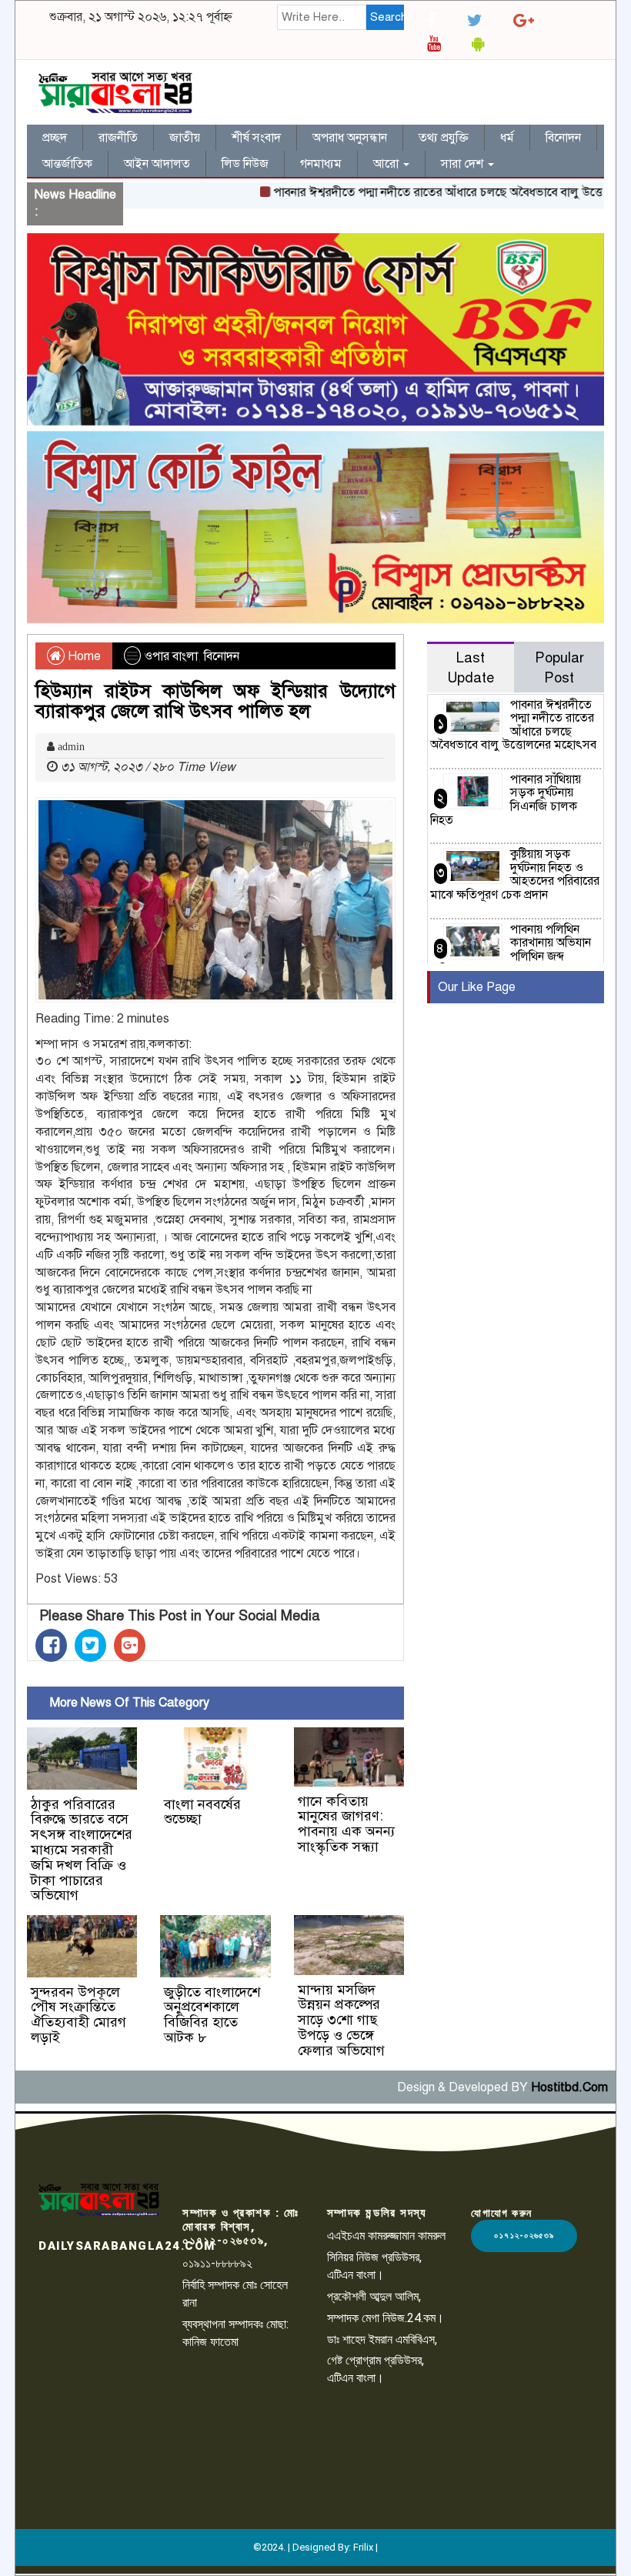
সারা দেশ (464, 164)
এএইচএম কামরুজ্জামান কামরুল (386, 2236)
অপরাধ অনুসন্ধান (350, 138)
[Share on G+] (130, 1645)
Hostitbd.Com (569, 2087)
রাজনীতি (118, 138)
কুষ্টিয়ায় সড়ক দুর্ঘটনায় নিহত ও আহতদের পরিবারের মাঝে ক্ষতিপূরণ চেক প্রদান (515, 874)
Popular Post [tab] (559, 667)
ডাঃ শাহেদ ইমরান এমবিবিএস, (382, 2339)
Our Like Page (477, 987)
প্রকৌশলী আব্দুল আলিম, (374, 2296)
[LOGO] (99, 2199)
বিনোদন (563, 138)
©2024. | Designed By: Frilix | (315, 2547)
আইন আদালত (157, 164)
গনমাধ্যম (321, 164)
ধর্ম (507, 138)
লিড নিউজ (245, 164)
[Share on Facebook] (51, 1645)
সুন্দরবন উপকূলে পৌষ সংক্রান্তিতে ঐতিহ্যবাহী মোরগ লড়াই (78, 2015)
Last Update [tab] (471, 667)
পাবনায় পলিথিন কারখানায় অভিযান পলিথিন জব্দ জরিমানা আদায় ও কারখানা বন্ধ (511, 950)
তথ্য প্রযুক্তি (444, 138)
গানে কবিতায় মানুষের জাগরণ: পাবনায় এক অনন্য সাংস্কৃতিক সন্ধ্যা (346, 1824)
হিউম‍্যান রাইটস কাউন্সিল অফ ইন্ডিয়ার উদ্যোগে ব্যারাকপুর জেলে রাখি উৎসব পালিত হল (215, 701)
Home (83, 656)
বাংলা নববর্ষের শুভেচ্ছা (202, 1812)
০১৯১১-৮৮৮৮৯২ (217, 2263)
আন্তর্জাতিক (67, 164)
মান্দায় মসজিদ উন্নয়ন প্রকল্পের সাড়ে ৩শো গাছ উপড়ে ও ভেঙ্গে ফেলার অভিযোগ (341, 2020)
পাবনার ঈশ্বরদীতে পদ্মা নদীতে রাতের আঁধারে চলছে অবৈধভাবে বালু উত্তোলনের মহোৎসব (513, 725)
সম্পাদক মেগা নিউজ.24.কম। (386, 2318)
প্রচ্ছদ (55, 138)
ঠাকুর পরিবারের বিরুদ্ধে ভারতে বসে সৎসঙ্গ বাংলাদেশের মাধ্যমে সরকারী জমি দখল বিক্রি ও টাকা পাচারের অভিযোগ (82, 1850)
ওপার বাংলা (171, 656)
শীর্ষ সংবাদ (256, 138)
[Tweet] (90, 1645)
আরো (387, 164)
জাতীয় (185, 138)
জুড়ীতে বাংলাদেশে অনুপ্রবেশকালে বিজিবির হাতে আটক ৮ (212, 2015)
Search (387, 17)
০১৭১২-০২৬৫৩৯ (524, 2236)
